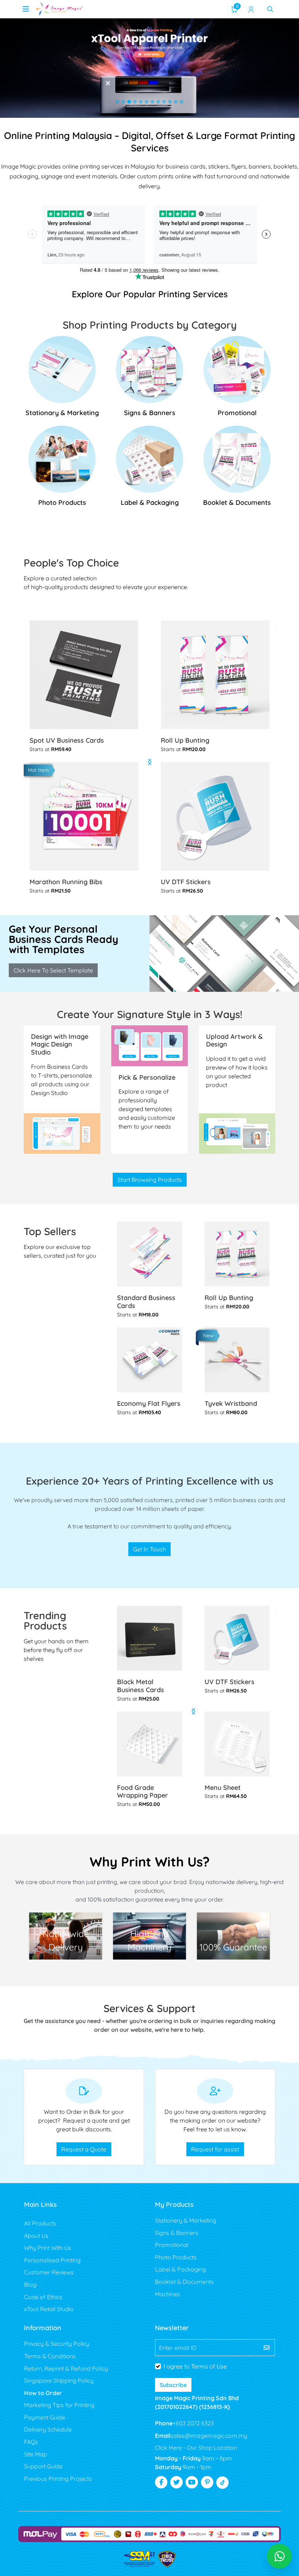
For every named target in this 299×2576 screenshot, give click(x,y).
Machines (168, 2294)
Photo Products (176, 2257)
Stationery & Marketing (186, 2220)
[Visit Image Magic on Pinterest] (207, 2482)
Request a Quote (84, 2149)
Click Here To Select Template (53, 970)
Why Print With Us (48, 2248)
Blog (30, 2285)
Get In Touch (149, 1549)
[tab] (117, 102)
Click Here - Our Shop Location (196, 2448)
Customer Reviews (49, 2272)
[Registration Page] (251, 9)
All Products (40, 2223)
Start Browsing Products (150, 1180)
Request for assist (215, 2149)
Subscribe (173, 2385)
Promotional (172, 2245)
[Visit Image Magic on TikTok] (222, 2483)
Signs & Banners (177, 2233)
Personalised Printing (52, 2260)
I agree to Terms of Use (195, 2366)
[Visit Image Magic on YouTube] (192, 2482)
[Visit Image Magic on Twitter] (176, 2482)
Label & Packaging (180, 2269)
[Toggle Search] (270, 9)
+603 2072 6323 (193, 2423)
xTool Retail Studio (49, 2309)
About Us (36, 2236)
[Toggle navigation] (26, 9)
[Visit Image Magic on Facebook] (161, 2482)
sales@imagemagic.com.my (209, 2436)
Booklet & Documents (184, 2282)
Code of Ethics (43, 2297)
